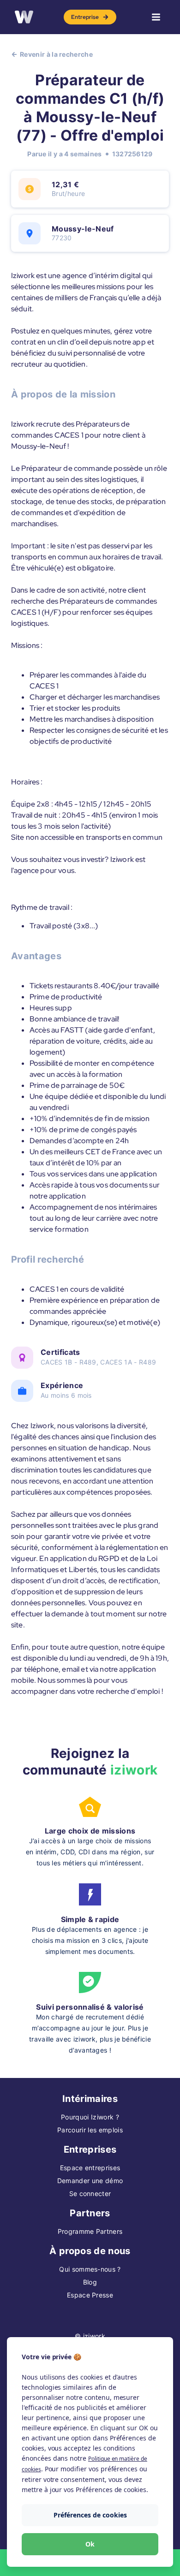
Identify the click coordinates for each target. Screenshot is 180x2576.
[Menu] (156, 17)
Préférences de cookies (90, 2515)
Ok (90, 2544)
